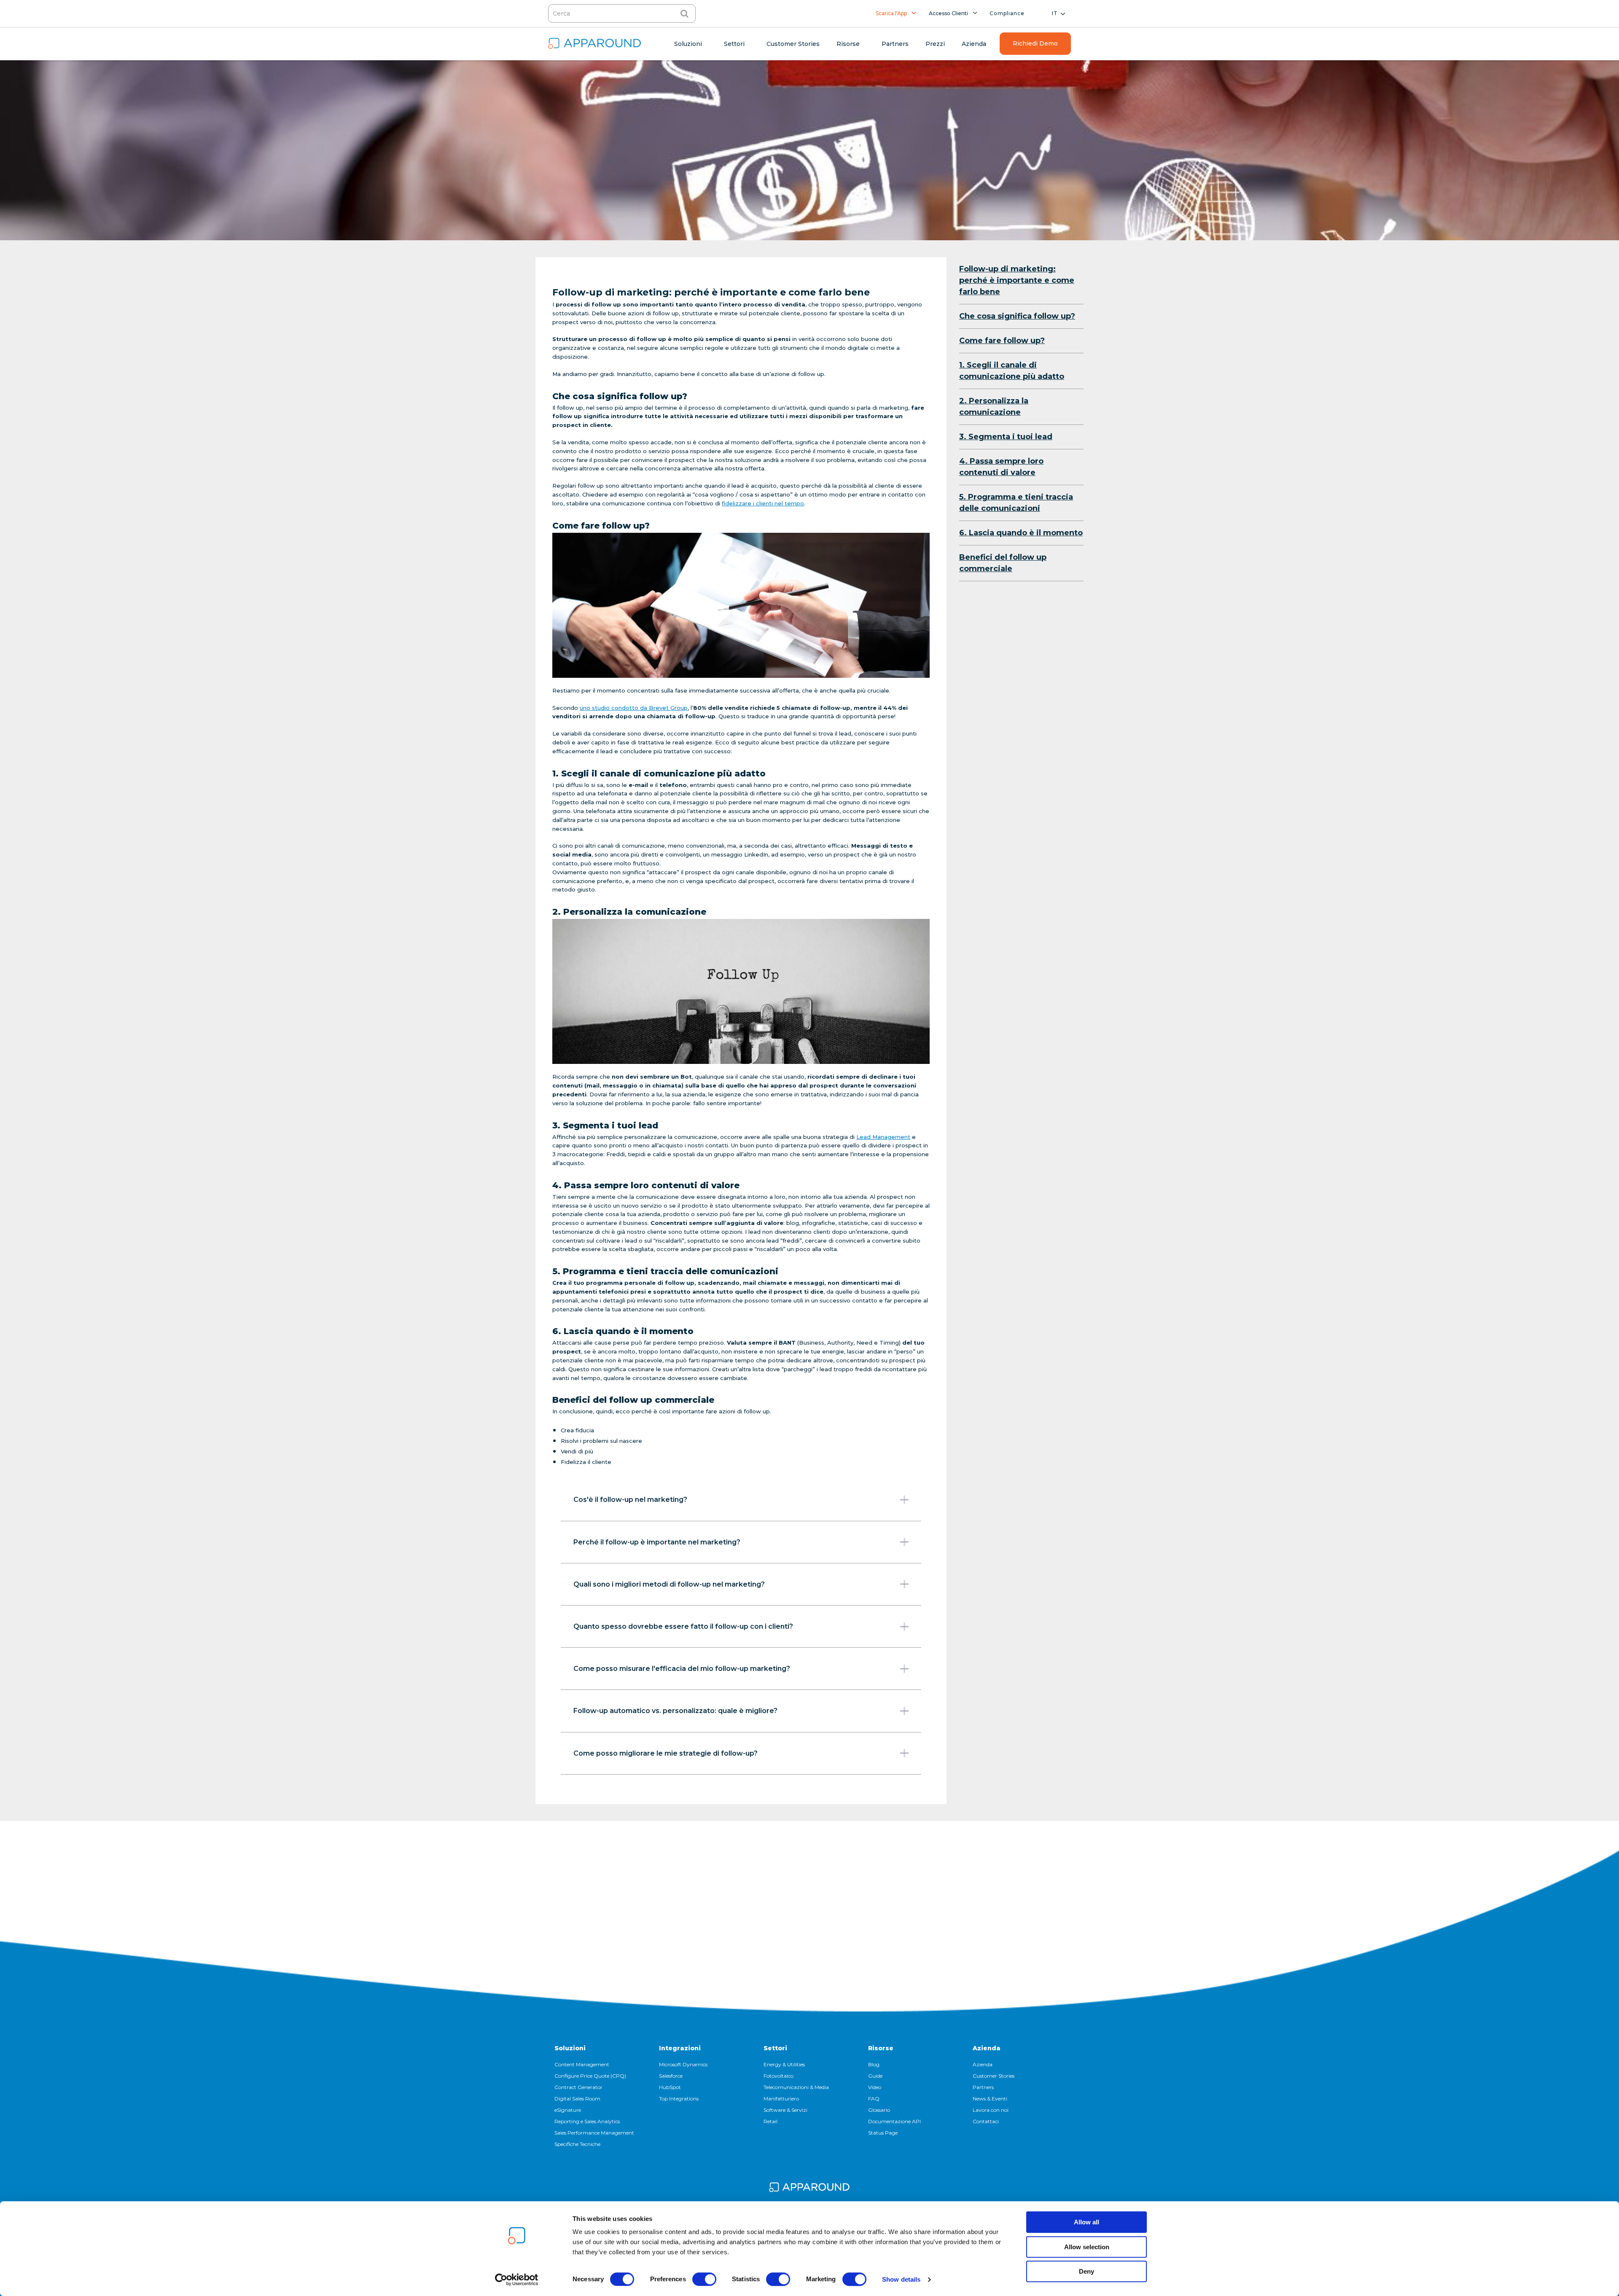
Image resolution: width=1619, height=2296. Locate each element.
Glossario (879, 2110)
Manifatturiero (781, 2099)
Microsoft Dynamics (683, 2064)
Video (875, 2087)
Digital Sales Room (577, 2099)
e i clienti (760, 503)
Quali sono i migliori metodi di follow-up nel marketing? (669, 1584)
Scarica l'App (891, 13)
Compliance (1007, 13)
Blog (874, 2064)
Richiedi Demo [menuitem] (1035, 43)
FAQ (874, 2099)
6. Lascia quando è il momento (1021, 533)
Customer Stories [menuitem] (793, 44)
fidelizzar (735, 503)
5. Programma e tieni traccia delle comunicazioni (1016, 503)
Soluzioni (570, 2048)
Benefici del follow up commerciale (1003, 563)
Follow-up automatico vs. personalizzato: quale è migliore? (675, 1711)
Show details (901, 2279)
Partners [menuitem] (895, 44)
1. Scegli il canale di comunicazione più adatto (1012, 371)
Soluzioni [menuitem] (688, 44)
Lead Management (883, 1137)
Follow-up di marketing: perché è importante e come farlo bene (1017, 280)
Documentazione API (894, 2121)
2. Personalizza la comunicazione (994, 407)
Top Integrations (679, 2099)
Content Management (582, 2064)
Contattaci (986, 2121)
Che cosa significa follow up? (1017, 316)
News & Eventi (990, 2099)
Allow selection (1087, 2247)
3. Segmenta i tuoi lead (1006, 437)
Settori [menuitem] (734, 44)
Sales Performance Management (594, 2133)
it (1055, 13)
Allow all (1087, 2222)
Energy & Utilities (784, 2064)
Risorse (881, 2048)
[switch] (704, 2279)
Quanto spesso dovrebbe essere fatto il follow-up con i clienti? (683, 1626)
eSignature (568, 2110)
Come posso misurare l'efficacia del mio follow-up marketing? (682, 1669)
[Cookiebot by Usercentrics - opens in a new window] (517, 2280)
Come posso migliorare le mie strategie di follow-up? (666, 1753)
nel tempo (789, 503)
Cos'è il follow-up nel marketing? (630, 1500)
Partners (983, 2087)
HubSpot (670, 2087)
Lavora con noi (991, 2110)
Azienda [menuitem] (974, 44)
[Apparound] (809, 2189)
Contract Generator (578, 2087)
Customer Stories (994, 2076)
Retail (771, 2121)
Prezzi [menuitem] (935, 44)
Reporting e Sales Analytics (587, 2121)
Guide (875, 2076)
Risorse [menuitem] (848, 44)
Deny (1087, 2271)
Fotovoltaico (779, 2076)
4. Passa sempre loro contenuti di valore (1001, 467)
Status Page (883, 2133)
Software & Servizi (785, 2110)
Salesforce (671, 2076)
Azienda (987, 2048)
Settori (775, 2048)
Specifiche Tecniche (577, 2144)
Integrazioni (680, 2048)
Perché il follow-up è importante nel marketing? (657, 1542)
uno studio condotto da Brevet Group (634, 708)
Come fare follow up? (1002, 341)
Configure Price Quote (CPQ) (590, 2076)
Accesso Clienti (948, 13)
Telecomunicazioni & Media (796, 2087)
